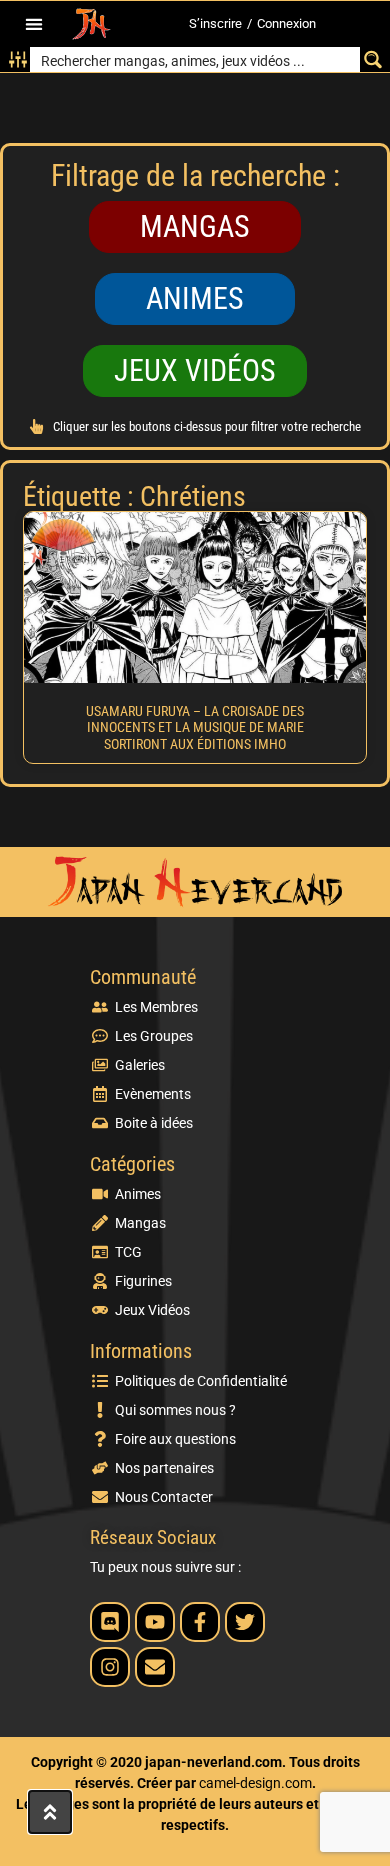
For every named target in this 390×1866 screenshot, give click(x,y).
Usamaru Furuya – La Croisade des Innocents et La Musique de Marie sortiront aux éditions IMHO (195, 728)
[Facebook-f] (200, 1622)
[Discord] (110, 1622)
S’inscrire (215, 23)
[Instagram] (110, 1667)
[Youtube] (155, 1622)
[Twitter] (245, 1622)
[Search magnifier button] (372, 59)
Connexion (286, 23)
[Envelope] (155, 1667)
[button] (33, 24)
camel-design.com (255, 1783)
